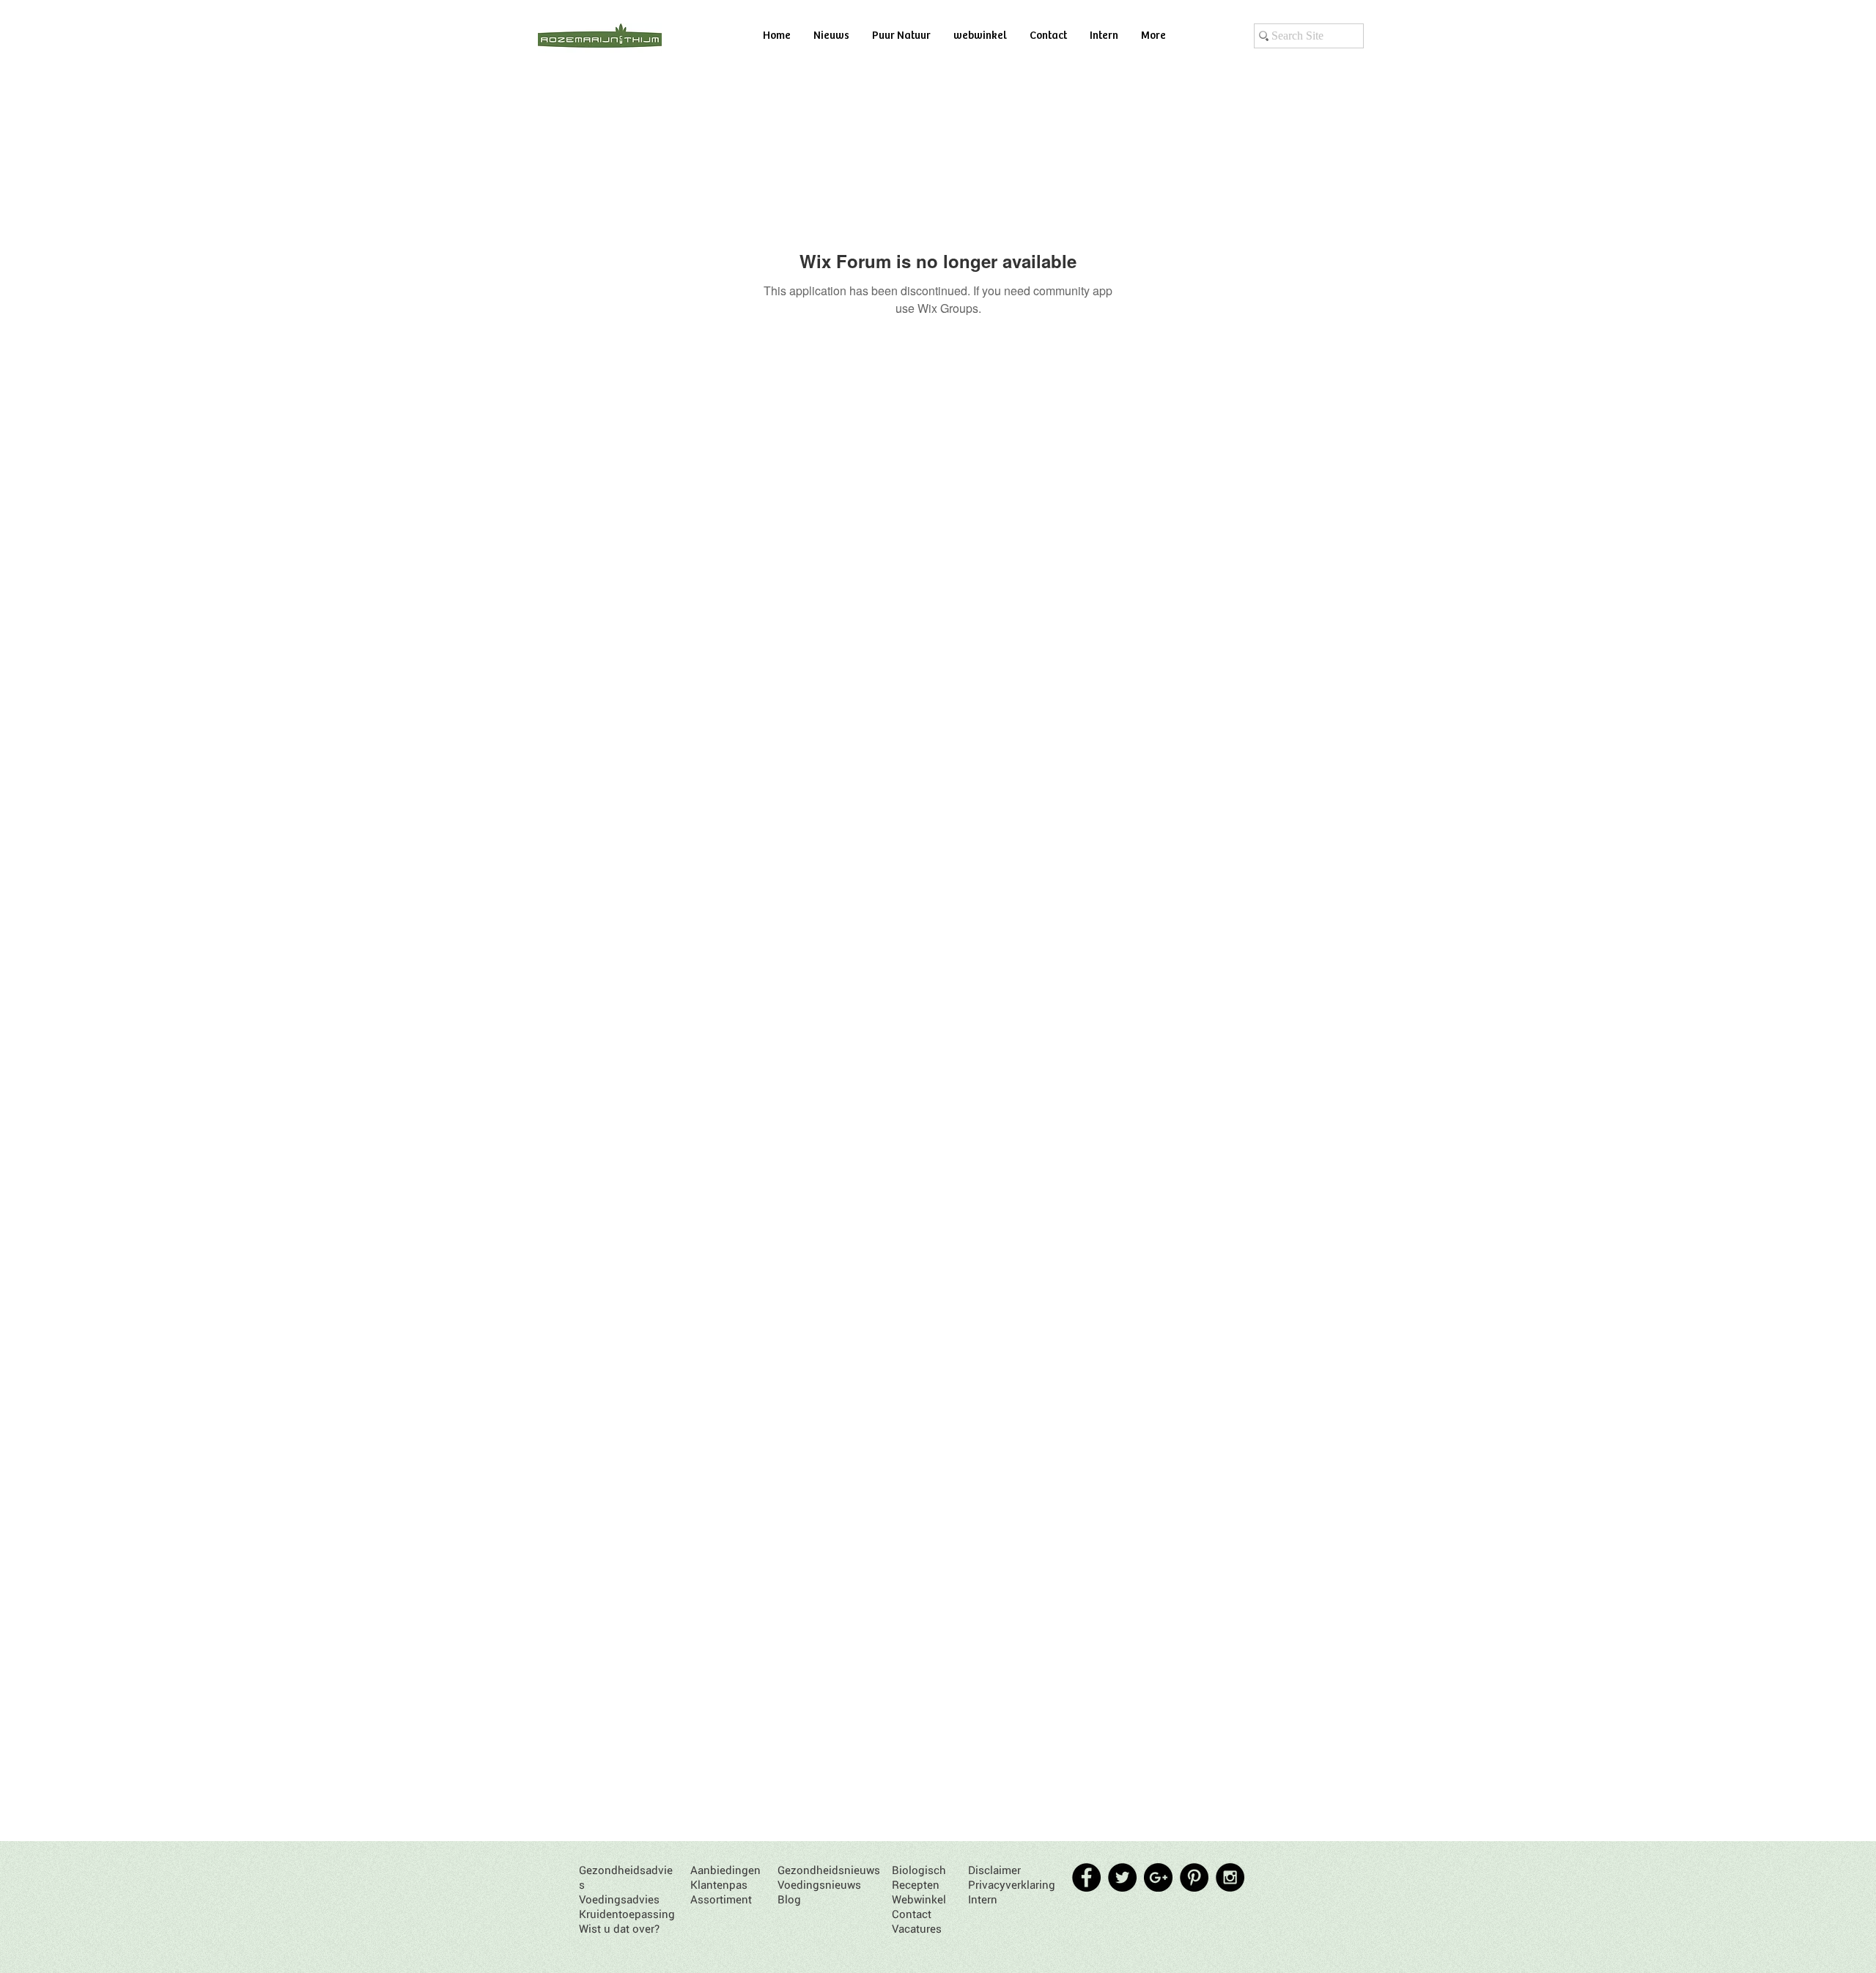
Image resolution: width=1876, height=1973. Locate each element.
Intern (983, 1899)
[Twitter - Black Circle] (1122, 1877)
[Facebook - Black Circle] (1086, 1877)
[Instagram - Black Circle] (1230, 1877)
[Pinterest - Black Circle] (1194, 1877)
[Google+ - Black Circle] (1158, 1877)
